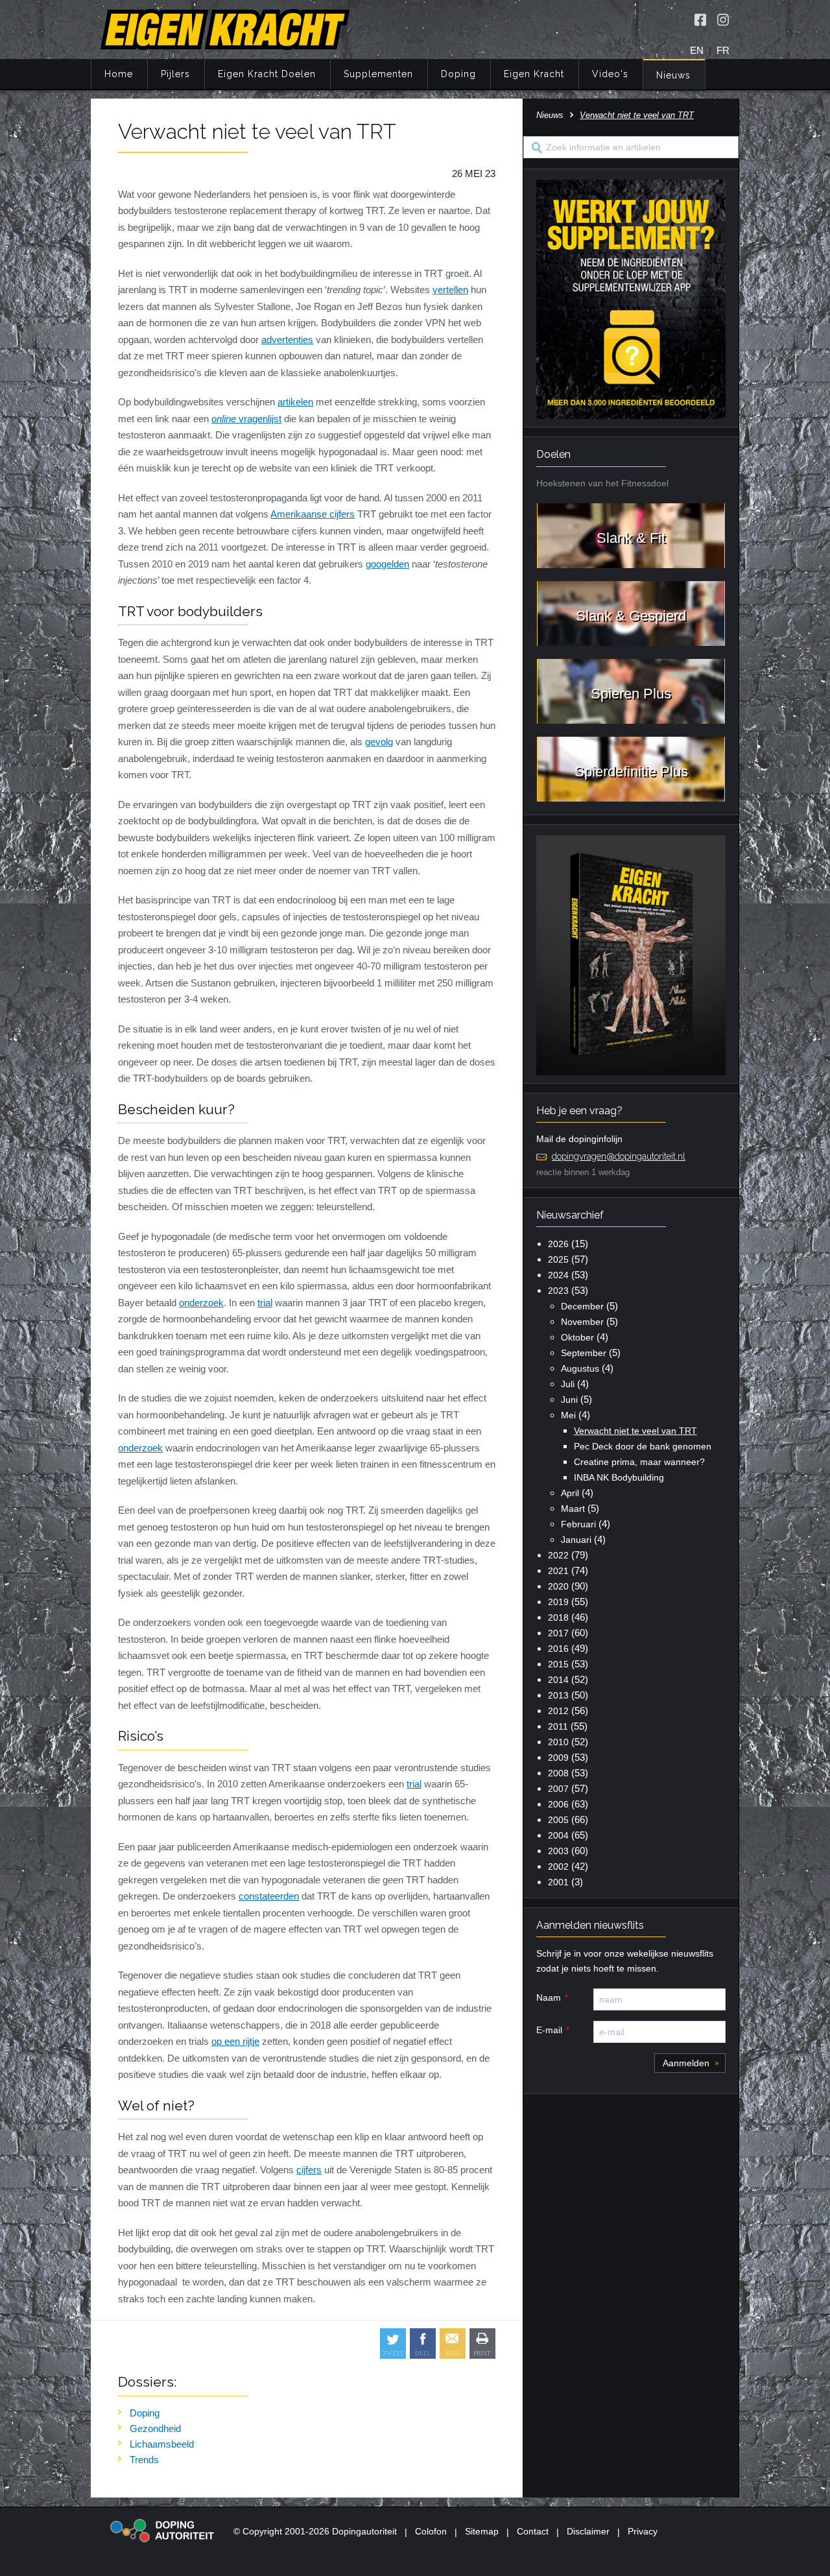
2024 (558, 1275)
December (582, 1306)
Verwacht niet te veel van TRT (635, 1431)
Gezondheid (155, 2428)
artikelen (295, 402)
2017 (558, 1633)
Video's (610, 74)
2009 (558, 1758)
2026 (558, 1244)
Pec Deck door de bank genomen (643, 1446)
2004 (558, 1835)
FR (723, 50)
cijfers (309, 2170)
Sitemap (482, 2531)
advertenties (287, 340)
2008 (558, 1773)
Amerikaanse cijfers (313, 514)
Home (119, 74)
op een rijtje (235, 2041)
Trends (144, 2460)
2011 (558, 1726)
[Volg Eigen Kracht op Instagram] (723, 19)
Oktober (577, 1337)
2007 (558, 1789)
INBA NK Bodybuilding (619, 1477)
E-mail (549, 2030)
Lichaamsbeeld (162, 2444)
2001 (558, 1882)
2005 (558, 1820)
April (570, 1493)
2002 (558, 1866)
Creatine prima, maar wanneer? (639, 1462)
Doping (458, 74)
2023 (558, 1291)
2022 (558, 1555)
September (584, 1353)
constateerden (269, 1896)
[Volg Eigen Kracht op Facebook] (700, 19)
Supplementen (378, 74)
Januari (576, 1540)
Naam (549, 1998)
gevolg (379, 742)
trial (265, 1303)
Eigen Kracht (534, 74)
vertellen (450, 290)
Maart (573, 1509)
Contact (533, 2531)
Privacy (643, 2531)
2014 (558, 1680)
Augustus (580, 1368)
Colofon (431, 2531)
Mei (568, 1415)
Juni (569, 1400)
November (582, 1322)
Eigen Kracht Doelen (267, 74)
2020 (558, 1586)
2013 (558, 1695)
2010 (558, 1742)
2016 (558, 1649)
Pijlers (175, 74)
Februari (578, 1524)
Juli (568, 1384)
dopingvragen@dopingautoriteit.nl (619, 1156)
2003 (558, 1851)
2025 (558, 1259)
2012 (558, 1711)
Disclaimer (588, 2531)
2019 (558, 1602)
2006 (558, 1804)
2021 (558, 1571)
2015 (558, 1664)
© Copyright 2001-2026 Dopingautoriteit (315, 2531)
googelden (387, 564)
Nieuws (673, 75)
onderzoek (201, 1303)
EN (697, 50)
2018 (558, 1617)
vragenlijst (246, 419)
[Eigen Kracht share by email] (453, 2343)
